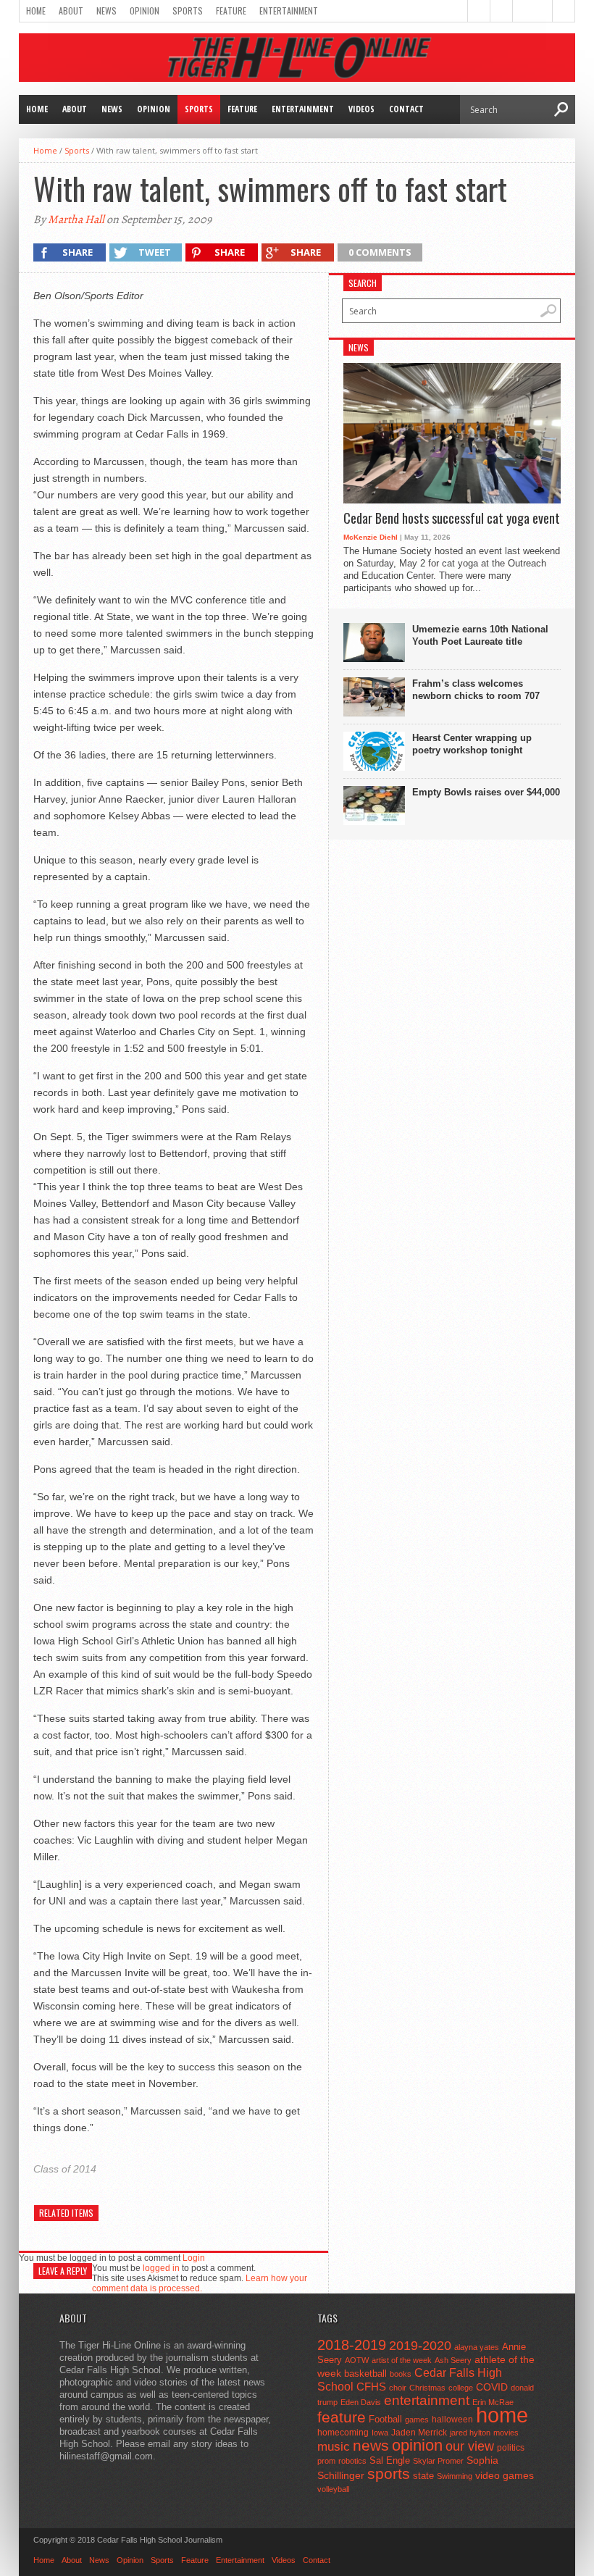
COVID (492, 2387)
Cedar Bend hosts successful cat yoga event (452, 519)
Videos (361, 109)
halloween (452, 2420)
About (71, 11)
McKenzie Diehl (371, 537)
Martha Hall (76, 219)
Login (194, 2258)
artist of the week (402, 2360)
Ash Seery (453, 2360)
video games (505, 2476)
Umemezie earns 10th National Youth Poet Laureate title (480, 635)
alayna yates (477, 2347)
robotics (352, 2461)
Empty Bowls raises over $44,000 (486, 792)
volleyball (333, 2489)
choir (398, 2388)
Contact (406, 109)
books (401, 2374)
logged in (161, 2268)
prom (326, 2461)
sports (389, 2473)
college (461, 2388)
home (502, 2415)
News (106, 11)
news (371, 2446)
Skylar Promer (438, 2461)
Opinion (145, 11)
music (334, 2447)
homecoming (343, 2433)
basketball (365, 2374)
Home (36, 11)
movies (506, 2433)
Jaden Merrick (419, 2433)
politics (511, 2448)
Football (385, 2419)
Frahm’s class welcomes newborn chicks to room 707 (476, 690)
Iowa (380, 2433)
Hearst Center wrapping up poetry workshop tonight (472, 744)
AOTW (357, 2360)
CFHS (371, 2387)
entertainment (427, 2400)
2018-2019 (352, 2345)
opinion (417, 2445)
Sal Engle (390, 2460)
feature (342, 2417)
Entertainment (289, 11)
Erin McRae (493, 2402)
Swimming (455, 2476)
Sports (188, 11)
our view (470, 2446)
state (423, 2476)
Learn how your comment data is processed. (200, 2283)
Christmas (427, 2388)
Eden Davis (361, 2402)
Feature (231, 11)
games (417, 2420)
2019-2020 (420, 2346)
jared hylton (470, 2433)
